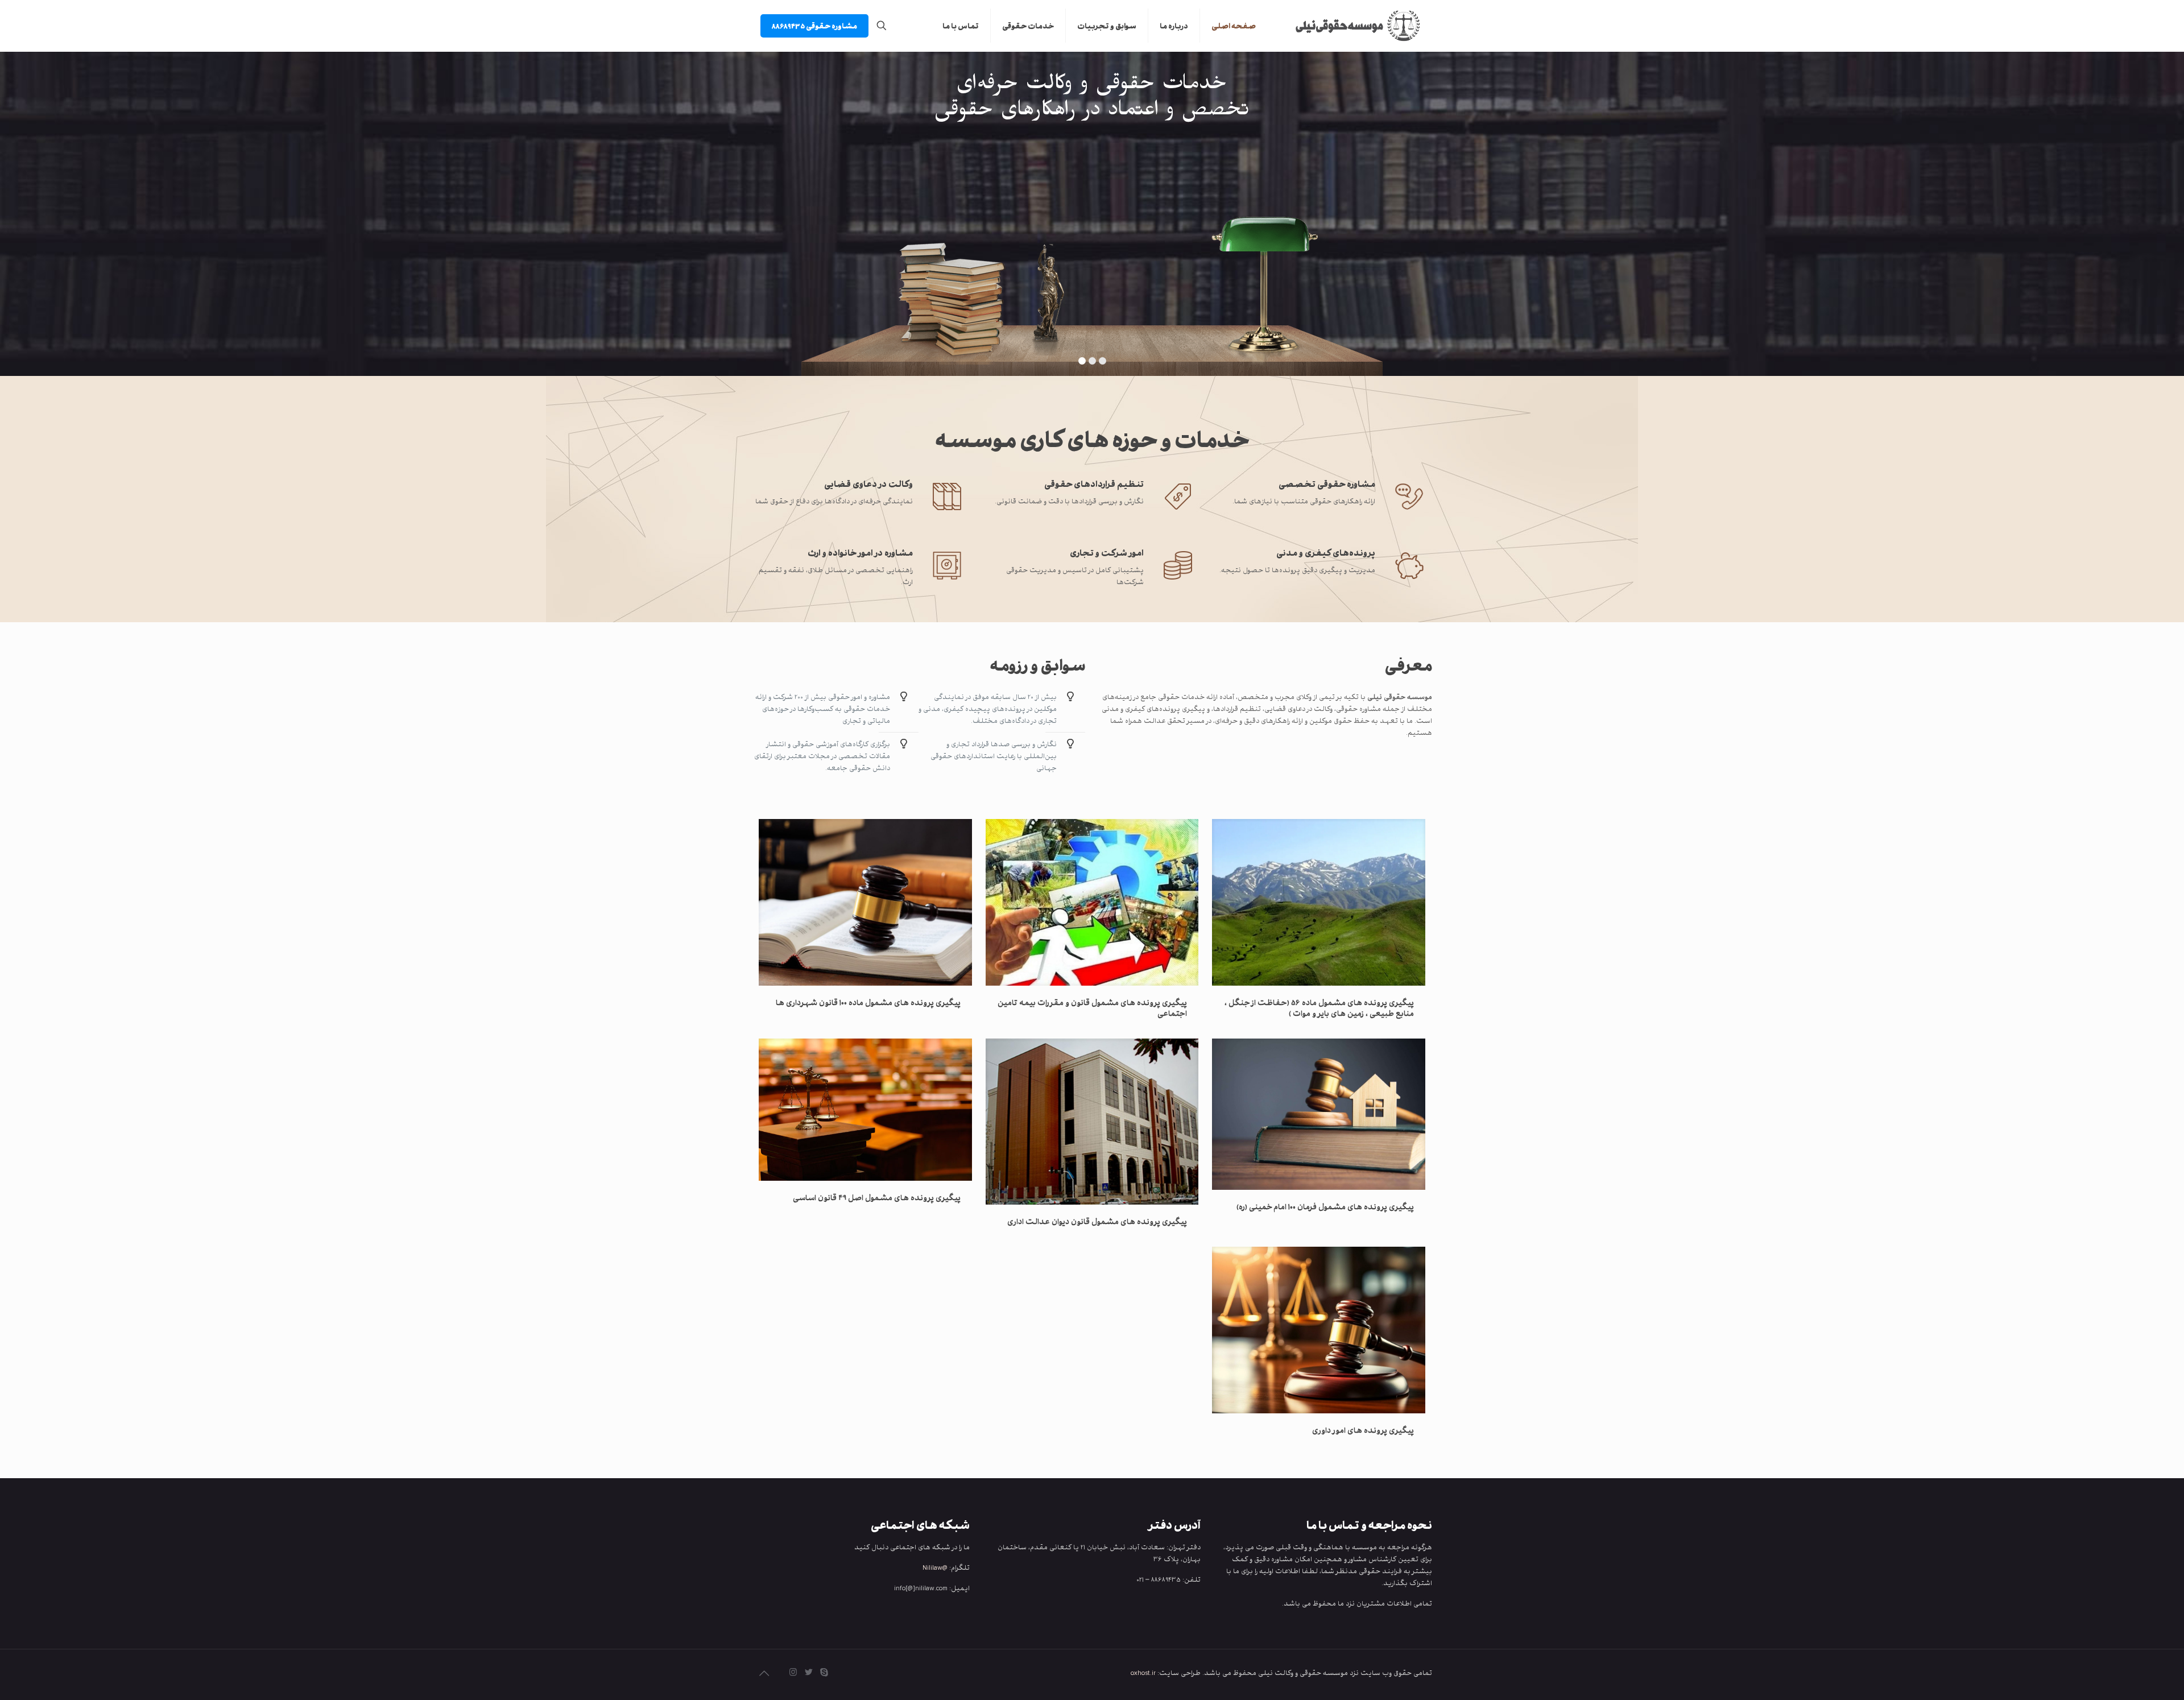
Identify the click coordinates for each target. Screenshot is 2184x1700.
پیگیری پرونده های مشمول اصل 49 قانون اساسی (877, 1197)
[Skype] (824, 1672)
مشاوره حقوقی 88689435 (814, 26)
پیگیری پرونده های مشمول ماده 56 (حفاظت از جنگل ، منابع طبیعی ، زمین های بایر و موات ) (1319, 1008)
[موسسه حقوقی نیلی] (1352, 26)
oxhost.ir (1143, 1672)
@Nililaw (935, 1567)
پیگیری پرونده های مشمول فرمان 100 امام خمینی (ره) (1325, 1206)
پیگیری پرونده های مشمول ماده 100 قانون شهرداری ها (868, 1002)
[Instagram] (793, 1672)
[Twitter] (808, 1672)
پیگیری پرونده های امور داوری (1363, 1430)
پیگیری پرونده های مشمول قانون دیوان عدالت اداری (1097, 1221)
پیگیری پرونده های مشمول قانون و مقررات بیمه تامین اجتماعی (1092, 1008)
